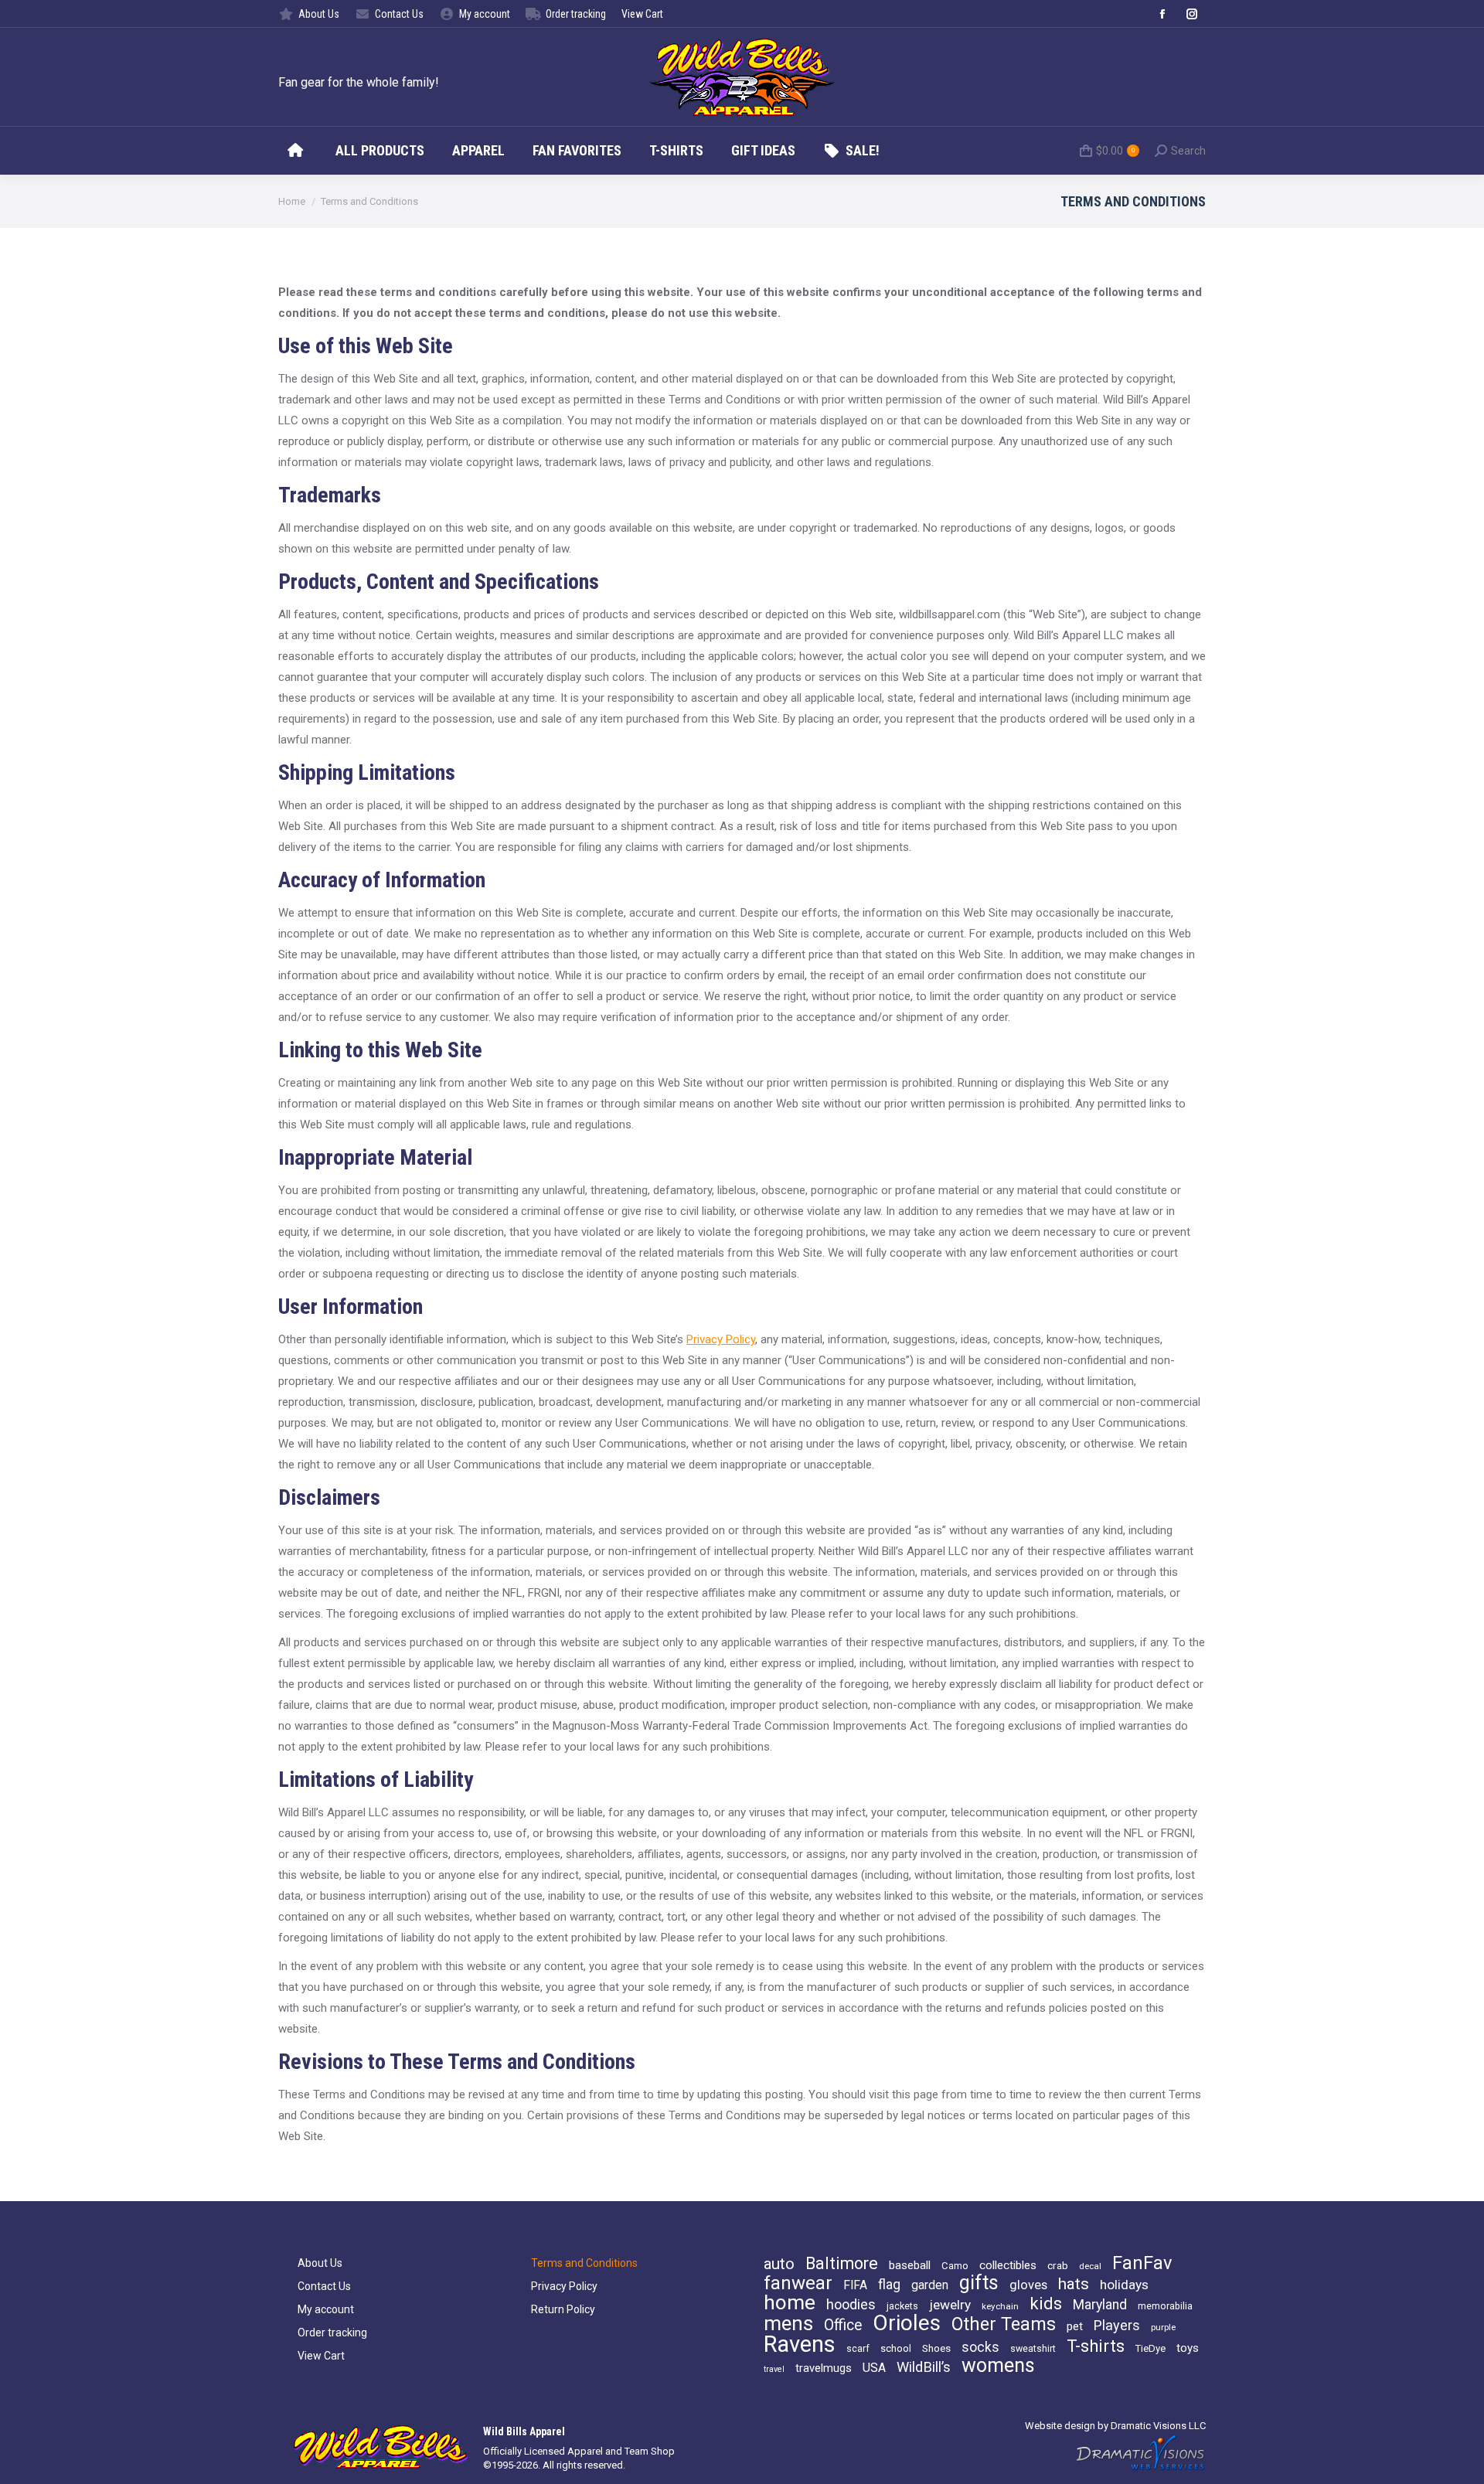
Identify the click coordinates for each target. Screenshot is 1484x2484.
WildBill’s (924, 2367)
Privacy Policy (721, 1339)
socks (980, 2347)
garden (930, 2285)
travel (774, 2369)
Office (843, 2326)
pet (1075, 2326)
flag (889, 2285)
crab (1058, 2265)
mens (788, 2323)
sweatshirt (1033, 2348)
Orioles (907, 2323)
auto (779, 2264)
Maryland (1100, 2305)
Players (1117, 2326)
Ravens (800, 2344)
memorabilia (1165, 2306)
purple (1163, 2327)
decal (1090, 2266)
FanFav (1142, 2263)
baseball (910, 2265)
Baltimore (842, 2264)
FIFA (855, 2285)
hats (1074, 2284)
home (790, 2302)
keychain (1000, 2306)
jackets (902, 2306)
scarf (858, 2348)
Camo (955, 2266)
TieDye (1150, 2348)
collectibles (1008, 2265)
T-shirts (1096, 2346)
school (896, 2348)
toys (1188, 2348)
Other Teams (1004, 2324)
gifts (979, 2283)
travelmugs (824, 2368)
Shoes (936, 2348)
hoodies (851, 2305)
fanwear (798, 2283)
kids (1046, 2304)
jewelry (950, 2305)
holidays (1124, 2285)
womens (998, 2366)
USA (874, 2368)
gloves (1028, 2285)
